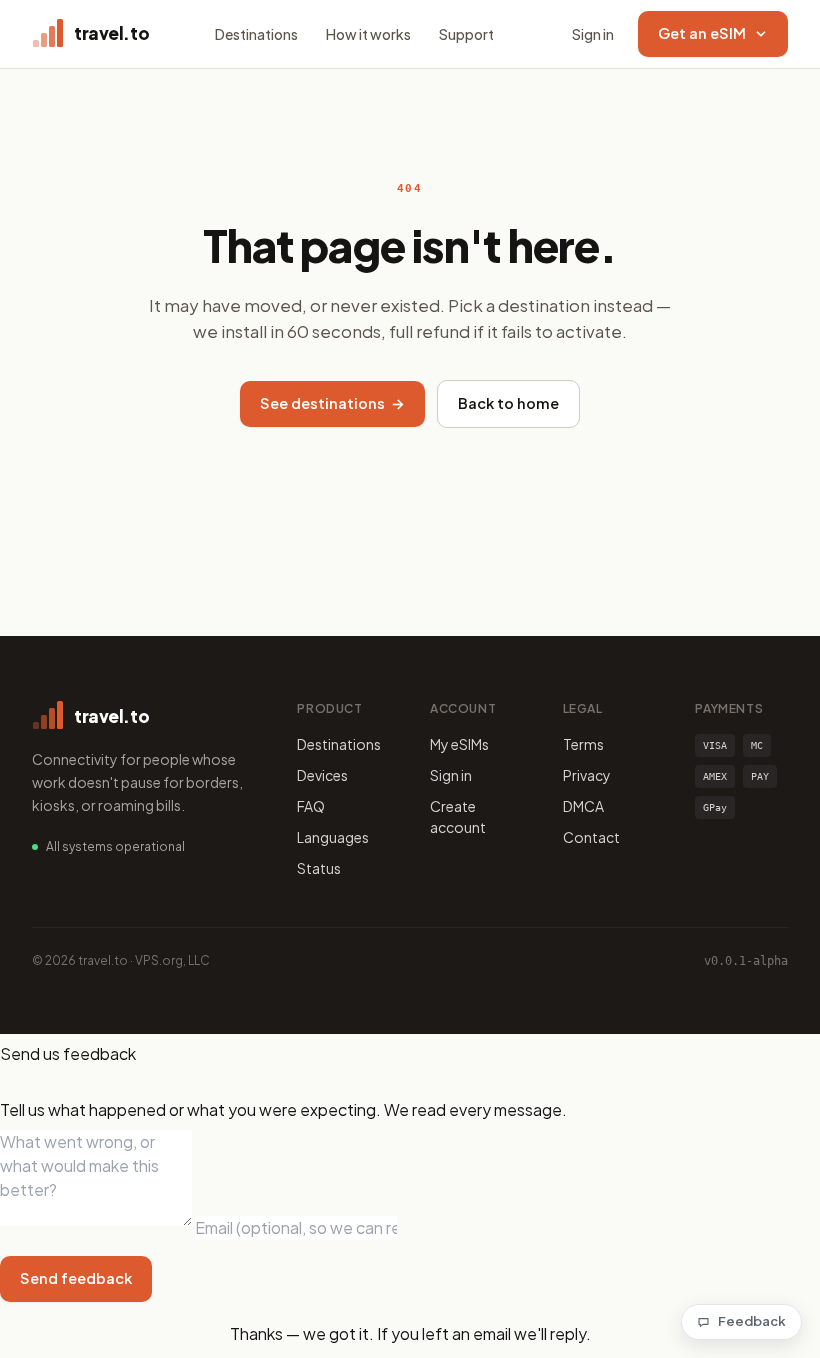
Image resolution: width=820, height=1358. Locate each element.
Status (319, 868)
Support (466, 34)
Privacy (587, 775)
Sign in (593, 34)
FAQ (311, 806)
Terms (583, 744)
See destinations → (332, 403)
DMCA (583, 806)
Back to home (508, 403)
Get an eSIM (702, 33)
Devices (322, 775)
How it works (368, 34)
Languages (333, 837)
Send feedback (76, 1278)
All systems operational (115, 846)
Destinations (256, 34)
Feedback (752, 1321)
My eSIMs (459, 744)
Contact (591, 837)
